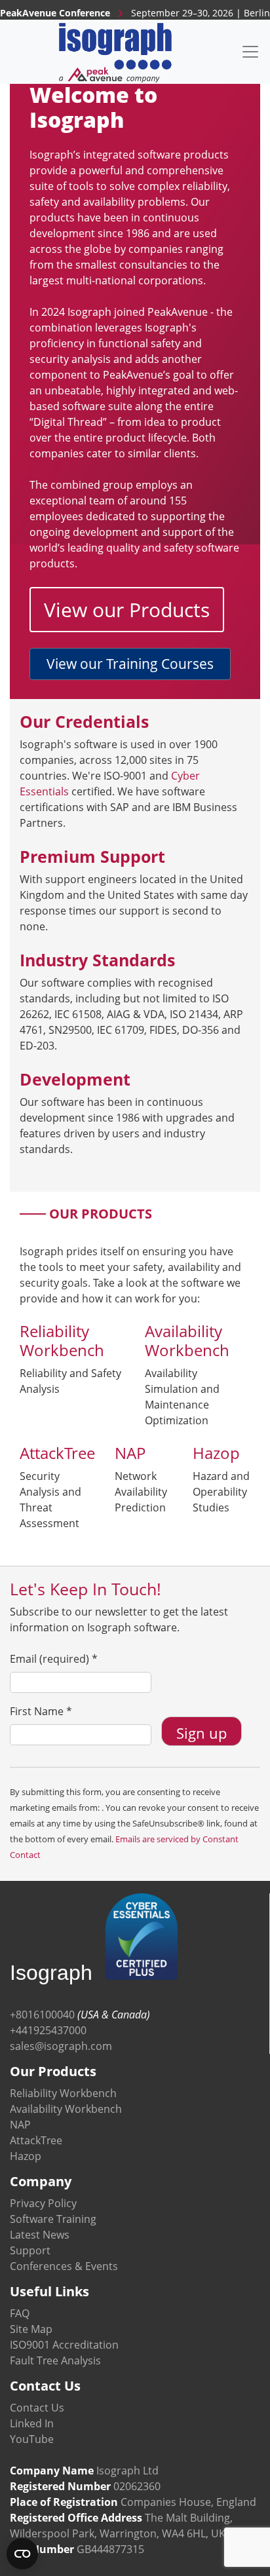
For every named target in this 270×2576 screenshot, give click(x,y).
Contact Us (37, 2408)
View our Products (127, 610)
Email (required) (54, 1659)
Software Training (53, 2219)
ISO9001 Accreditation (64, 2345)
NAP (20, 2125)
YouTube (32, 2439)
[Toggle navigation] (250, 52)
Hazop (26, 2156)
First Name (41, 1711)
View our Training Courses (130, 664)
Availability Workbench (66, 2109)
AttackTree (36, 2140)
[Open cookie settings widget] (22, 2554)
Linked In (32, 2423)
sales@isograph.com (61, 2046)
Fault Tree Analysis (55, 2360)
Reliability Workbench (63, 2093)
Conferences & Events (64, 2266)
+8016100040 (42, 2015)
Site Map (31, 2329)
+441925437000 (48, 2030)
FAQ (20, 2313)
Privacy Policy (43, 2203)
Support (30, 2250)
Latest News (40, 2235)
